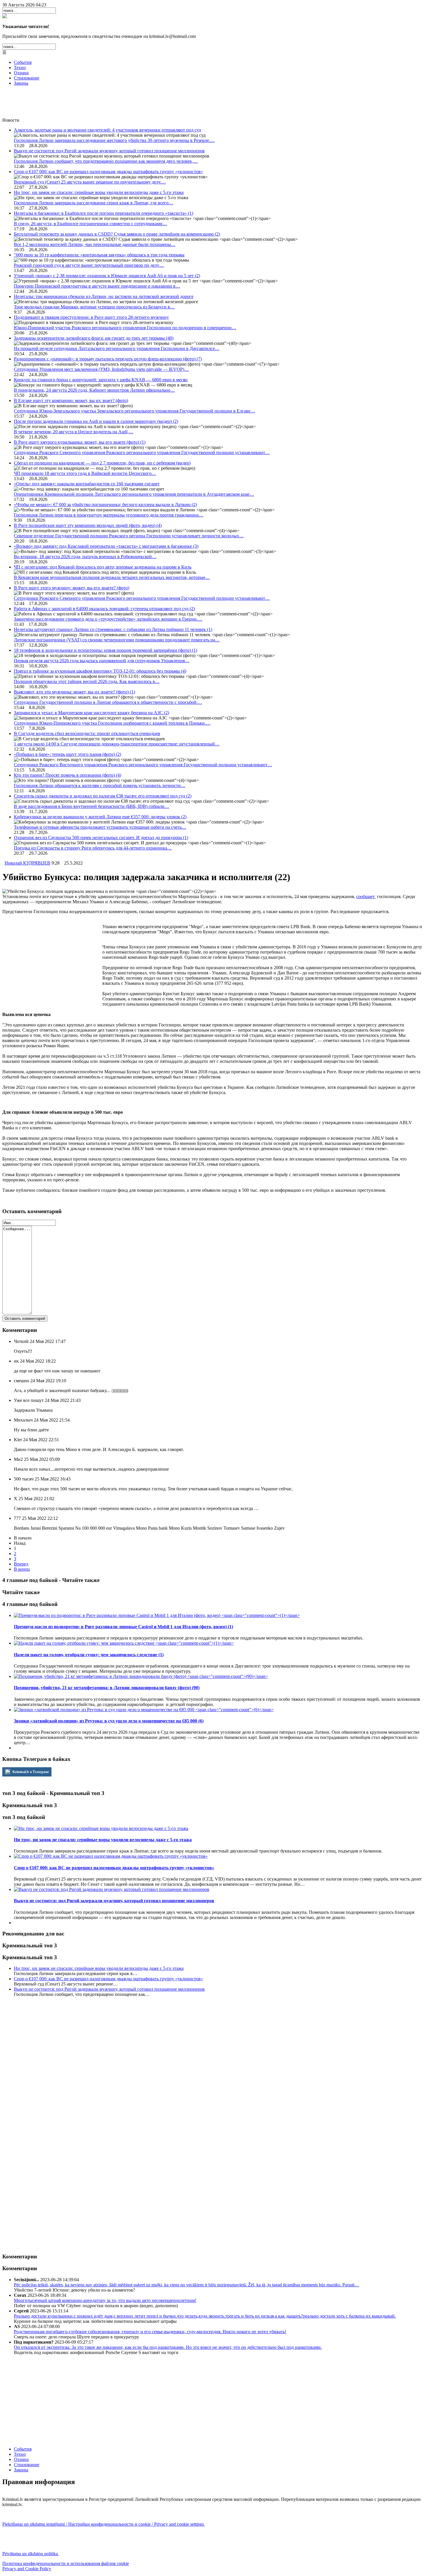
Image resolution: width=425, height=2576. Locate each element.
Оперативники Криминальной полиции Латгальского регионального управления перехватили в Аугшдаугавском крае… (134, 494)
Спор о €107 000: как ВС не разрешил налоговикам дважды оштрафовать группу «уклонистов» (108, 172)
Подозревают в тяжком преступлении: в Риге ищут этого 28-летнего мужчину (91, 317)
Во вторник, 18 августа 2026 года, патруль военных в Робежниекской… (85, 557)
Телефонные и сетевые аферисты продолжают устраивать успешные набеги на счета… (100, 827)
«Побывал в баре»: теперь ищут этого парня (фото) (68, 754)
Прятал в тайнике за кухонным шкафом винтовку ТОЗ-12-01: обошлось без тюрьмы (100, 671)
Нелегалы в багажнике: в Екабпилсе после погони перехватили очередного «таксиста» (104, 213)
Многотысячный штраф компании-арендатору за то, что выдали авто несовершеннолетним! (105, 2300)
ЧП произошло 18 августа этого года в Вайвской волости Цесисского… (85, 473)
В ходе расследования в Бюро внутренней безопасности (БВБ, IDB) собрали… (92, 806)
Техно (20, 67)
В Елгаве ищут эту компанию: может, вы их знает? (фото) (71, 400)
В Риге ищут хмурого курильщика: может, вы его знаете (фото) (80, 442)
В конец (22, 1569)
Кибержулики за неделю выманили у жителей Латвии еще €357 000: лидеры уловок (100, 817)
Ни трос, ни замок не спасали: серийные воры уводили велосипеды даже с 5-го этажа (99, 192)
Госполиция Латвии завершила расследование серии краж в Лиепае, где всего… (94, 203)
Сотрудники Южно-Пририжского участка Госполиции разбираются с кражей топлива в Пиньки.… (112, 723)
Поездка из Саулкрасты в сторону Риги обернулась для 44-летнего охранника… (93, 848)
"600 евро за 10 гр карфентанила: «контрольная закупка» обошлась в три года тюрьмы (99, 255)
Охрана (21, 73)
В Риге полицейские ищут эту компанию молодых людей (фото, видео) (88, 525)
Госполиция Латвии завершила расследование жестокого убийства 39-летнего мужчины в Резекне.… (114, 140)
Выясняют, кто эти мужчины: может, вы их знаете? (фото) (74, 692)
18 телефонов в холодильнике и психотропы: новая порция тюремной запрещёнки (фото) (106, 650)
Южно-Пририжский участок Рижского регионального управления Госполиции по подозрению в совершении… (125, 328)
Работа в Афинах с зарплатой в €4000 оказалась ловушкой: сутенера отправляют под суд (104, 609)
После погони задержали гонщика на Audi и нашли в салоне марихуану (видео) (96, 421)
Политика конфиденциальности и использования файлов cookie (66, 2563)
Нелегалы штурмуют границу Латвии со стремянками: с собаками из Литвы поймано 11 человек (113, 629)
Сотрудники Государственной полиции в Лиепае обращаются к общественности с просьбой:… (108, 702)
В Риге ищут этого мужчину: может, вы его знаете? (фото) (72, 588)
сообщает (366, 896)
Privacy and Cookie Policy (27, 2569)
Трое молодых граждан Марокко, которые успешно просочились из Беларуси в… (94, 307)
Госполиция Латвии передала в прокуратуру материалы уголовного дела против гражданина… (109, 515)
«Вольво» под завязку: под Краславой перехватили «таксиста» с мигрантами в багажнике (106, 546)
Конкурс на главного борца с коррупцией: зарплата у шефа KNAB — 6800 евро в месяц (101, 380)
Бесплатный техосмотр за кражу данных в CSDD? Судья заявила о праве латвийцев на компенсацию (117, 234)
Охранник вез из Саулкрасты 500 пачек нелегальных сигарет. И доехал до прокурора (101, 838)
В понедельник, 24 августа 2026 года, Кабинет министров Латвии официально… (94, 390)
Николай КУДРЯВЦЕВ (27, 863)
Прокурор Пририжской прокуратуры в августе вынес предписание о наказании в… (97, 286)
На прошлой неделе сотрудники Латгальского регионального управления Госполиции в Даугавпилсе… (117, 348)
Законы (21, 83)
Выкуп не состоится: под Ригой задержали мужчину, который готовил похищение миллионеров (109, 151)
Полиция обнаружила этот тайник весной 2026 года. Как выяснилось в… (87, 681)
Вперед (21, 1564)
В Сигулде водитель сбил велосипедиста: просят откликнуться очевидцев (87, 733)
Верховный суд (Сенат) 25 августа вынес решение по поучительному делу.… (90, 182)
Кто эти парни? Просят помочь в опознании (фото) (68, 775)
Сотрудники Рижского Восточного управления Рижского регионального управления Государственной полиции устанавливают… (143, 765)
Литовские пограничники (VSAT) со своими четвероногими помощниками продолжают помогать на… (117, 640)
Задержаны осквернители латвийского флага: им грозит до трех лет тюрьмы (94, 338)
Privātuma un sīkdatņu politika (31, 2554)
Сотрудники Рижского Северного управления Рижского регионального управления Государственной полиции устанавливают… (142, 453)
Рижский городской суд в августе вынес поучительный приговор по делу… (89, 265)
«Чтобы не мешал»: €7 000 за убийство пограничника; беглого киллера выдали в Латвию (105, 505)
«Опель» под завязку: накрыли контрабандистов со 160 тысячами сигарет (87, 484)
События (23, 62)
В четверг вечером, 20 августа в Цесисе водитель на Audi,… (74, 432)
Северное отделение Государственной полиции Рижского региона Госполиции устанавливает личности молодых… (129, 536)
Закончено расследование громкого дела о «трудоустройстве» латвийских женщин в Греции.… (108, 619)
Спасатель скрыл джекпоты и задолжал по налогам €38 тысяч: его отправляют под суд (103, 796)
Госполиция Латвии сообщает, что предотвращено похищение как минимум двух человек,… (106, 161)
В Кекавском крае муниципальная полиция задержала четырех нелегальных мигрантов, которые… (112, 577)
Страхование (27, 78)
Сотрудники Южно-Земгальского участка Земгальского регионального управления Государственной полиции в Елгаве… (134, 411)
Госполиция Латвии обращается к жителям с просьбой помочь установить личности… (100, 785)
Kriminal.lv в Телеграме (30, 1772)
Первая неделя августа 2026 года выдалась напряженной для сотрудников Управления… (102, 661)
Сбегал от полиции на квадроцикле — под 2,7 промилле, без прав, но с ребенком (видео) (102, 463)
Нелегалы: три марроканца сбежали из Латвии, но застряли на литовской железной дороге (104, 296)
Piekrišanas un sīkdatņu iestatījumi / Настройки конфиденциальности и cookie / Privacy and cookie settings (104, 2524)
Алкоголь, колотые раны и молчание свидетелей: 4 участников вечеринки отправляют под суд (107, 130)
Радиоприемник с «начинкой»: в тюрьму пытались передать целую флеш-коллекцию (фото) (108, 359)
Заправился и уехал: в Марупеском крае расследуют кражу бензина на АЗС (92, 713)
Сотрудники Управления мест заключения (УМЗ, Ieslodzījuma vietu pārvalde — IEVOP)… (101, 369)
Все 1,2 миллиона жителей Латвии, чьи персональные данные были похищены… (95, 244)
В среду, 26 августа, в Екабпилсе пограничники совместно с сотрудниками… (90, 224)
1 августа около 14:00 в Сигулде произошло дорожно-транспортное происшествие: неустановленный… (117, 744)
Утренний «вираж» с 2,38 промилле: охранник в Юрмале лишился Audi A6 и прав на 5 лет (107, 276)
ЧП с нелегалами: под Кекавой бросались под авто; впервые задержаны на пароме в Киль (103, 567)
